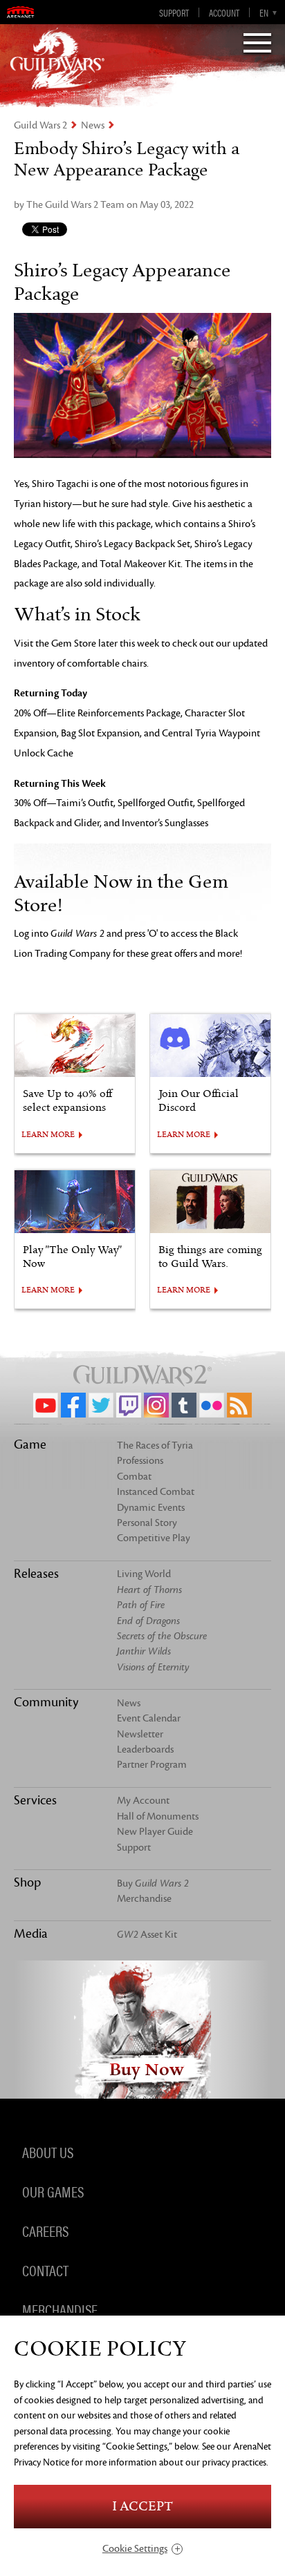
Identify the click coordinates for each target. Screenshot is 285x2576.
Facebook (73, 1405)
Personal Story (147, 1523)
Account (224, 12)
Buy (153, 1883)
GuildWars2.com (57, 59)
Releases (36, 1574)
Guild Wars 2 (40, 125)
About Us (48, 2152)
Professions (140, 1461)
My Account (143, 1801)
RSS (239, 1405)
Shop (27, 1882)
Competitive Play (154, 1538)
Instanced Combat (156, 1492)
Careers (45, 2231)
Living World (144, 1574)
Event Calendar (149, 1718)
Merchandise (144, 1899)
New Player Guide (155, 1832)
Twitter (101, 1405)
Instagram (156, 1405)
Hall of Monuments (158, 1816)
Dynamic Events (151, 1508)
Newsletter (140, 1734)
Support (174, 12)
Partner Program (152, 1765)
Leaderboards (145, 1749)
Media (31, 1934)
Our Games (53, 2191)
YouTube (46, 1405)
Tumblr (184, 1405)
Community (46, 1702)
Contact (45, 2270)
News (93, 125)
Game (30, 1444)
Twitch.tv (129, 1405)
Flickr (212, 1405)
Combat (134, 1477)
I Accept (142, 2507)
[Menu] (257, 44)
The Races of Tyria (155, 1446)
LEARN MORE (48, 1135)
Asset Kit (147, 1935)
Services (35, 1800)
